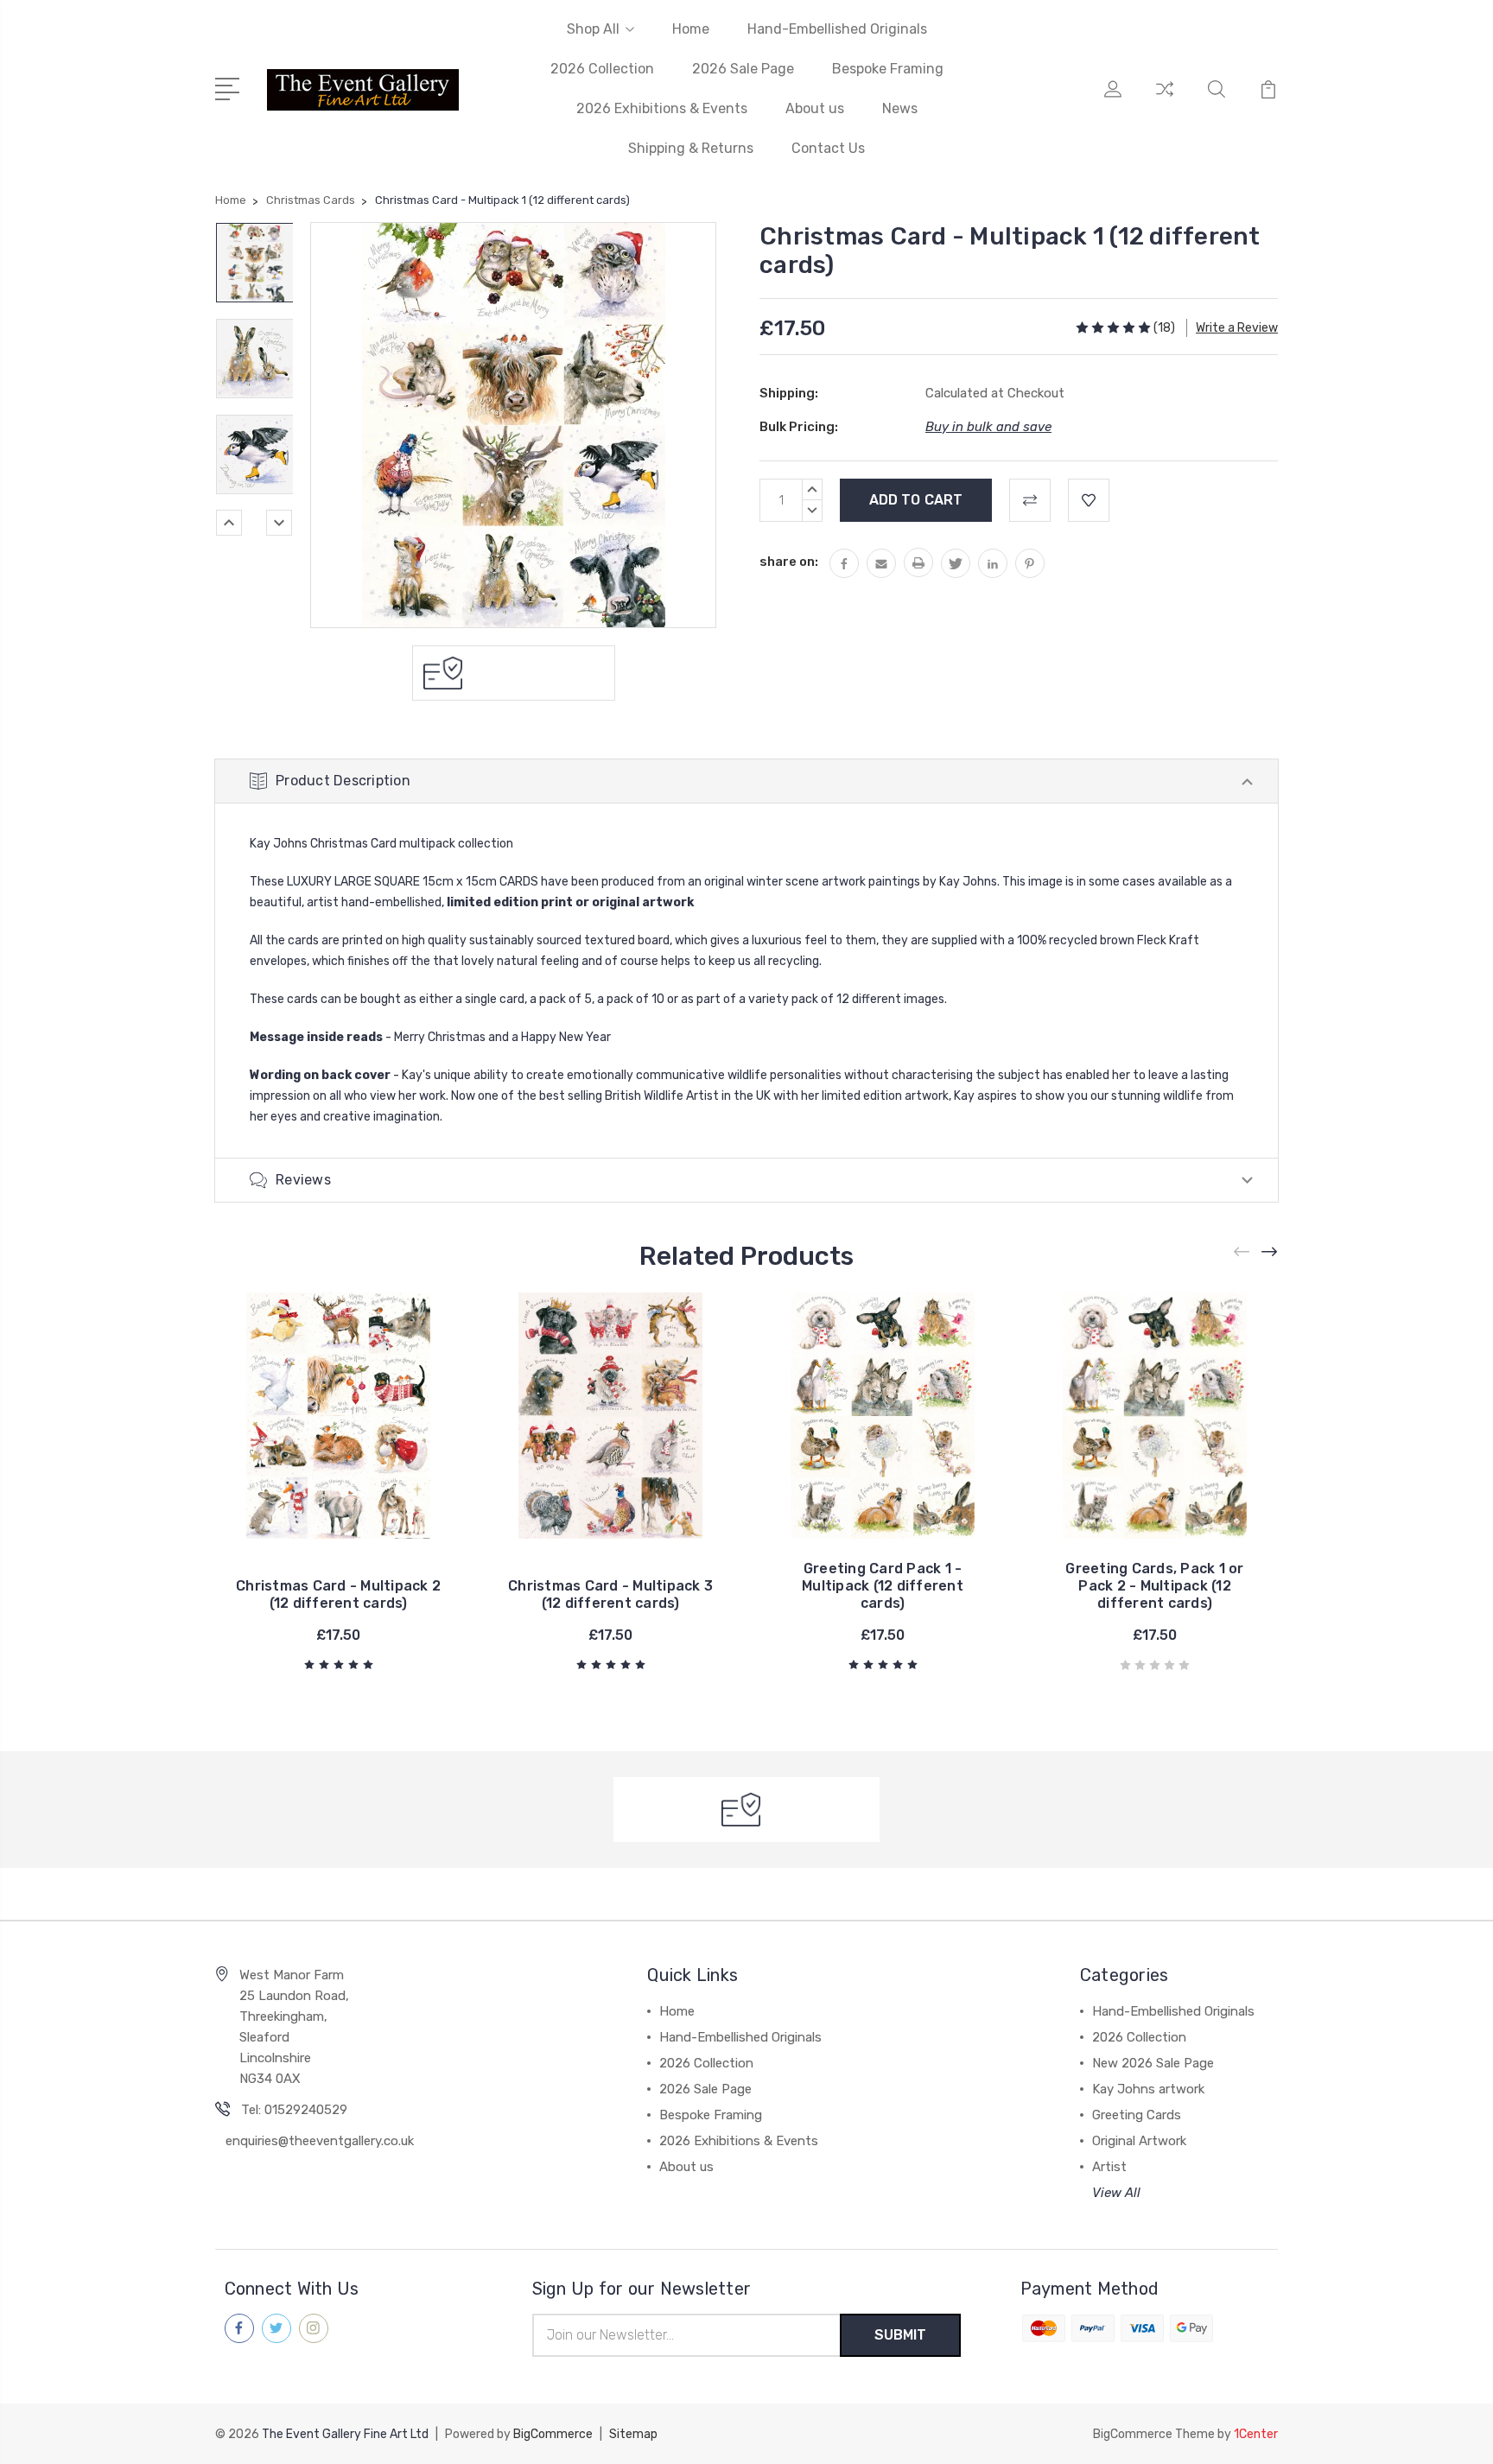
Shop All (593, 29)
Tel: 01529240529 (294, 2110)
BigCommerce (553, 2434)
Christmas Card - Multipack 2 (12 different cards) (338, 1594)
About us (815, 108)
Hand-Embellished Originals (837, 29)
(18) (1164, 328)
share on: (789, 562)
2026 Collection (602, 69)
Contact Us (828, 148)
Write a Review (1237, 328)
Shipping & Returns (691, 148)
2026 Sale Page (743, 69)
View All (1116, 2193)
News (900, 108)
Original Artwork (1139, 2141)
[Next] (279, 523)
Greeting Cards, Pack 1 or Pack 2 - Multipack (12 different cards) (1154, 1586)
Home (691, 29)
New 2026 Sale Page (1153, 2063)
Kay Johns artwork (1148, 2089)
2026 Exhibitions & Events (662, 108)
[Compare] (1165, 99)
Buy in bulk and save (988, 427)
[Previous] (229, 523)
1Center (1256, 2434)
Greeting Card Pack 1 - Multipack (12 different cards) (883, 1586)
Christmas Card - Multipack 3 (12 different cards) (610, 1594)
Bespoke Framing (888, 69)
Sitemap (633, 2434)
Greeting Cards (1137, 2115)
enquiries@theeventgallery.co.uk (320, 2141)
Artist (1109, 2167)
